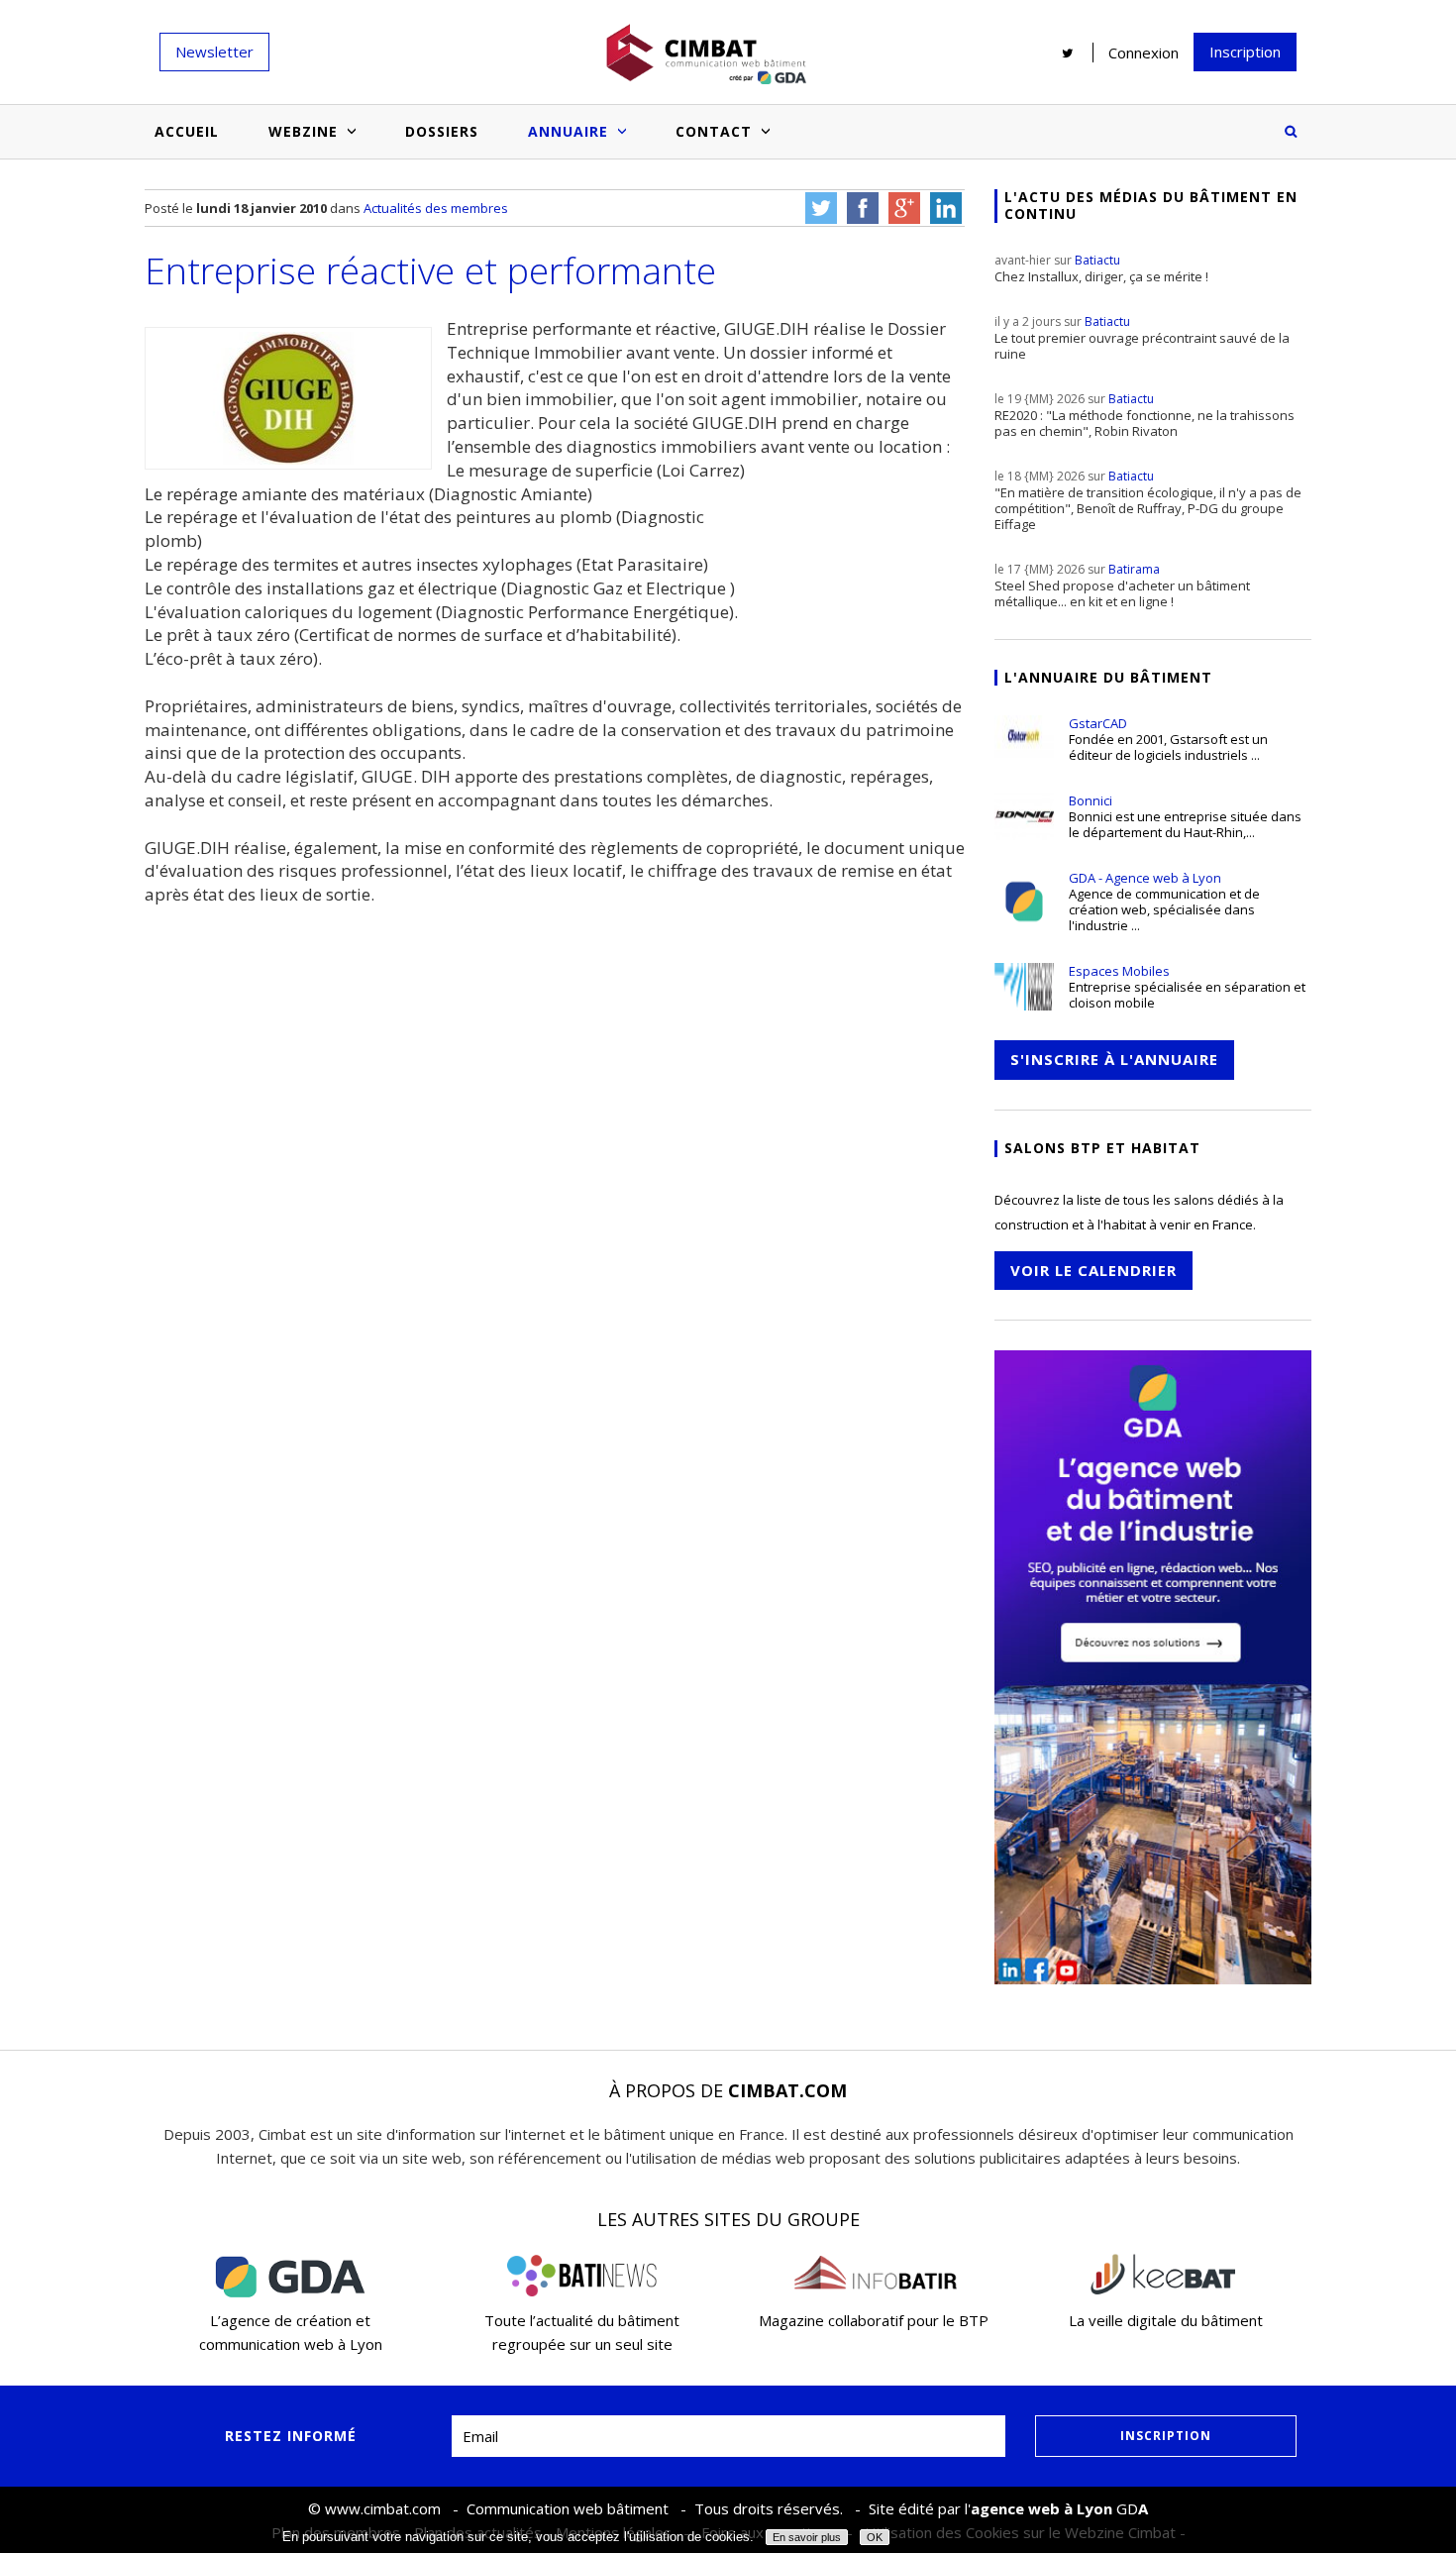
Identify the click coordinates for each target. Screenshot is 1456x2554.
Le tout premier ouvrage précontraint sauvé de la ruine (1142, 338)
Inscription (1245, 52)
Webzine (303, 131)
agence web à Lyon (1041, 2508)
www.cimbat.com (383, 2508)
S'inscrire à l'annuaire (1114, 1059)
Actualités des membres (436, 208)
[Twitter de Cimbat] (1068, 53)
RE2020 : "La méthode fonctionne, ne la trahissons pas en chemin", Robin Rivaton (1144, 415)
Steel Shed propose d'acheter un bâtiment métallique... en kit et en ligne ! (1122, 585)
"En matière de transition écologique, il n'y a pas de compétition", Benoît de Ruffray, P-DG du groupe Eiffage (1148, 500)
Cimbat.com (787, 2090)
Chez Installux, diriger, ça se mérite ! (1101, 268)
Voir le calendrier (1093, 1270)
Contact (714, 131)
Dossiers (442, 131)
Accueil (187, 131)
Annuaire (568, 131)
